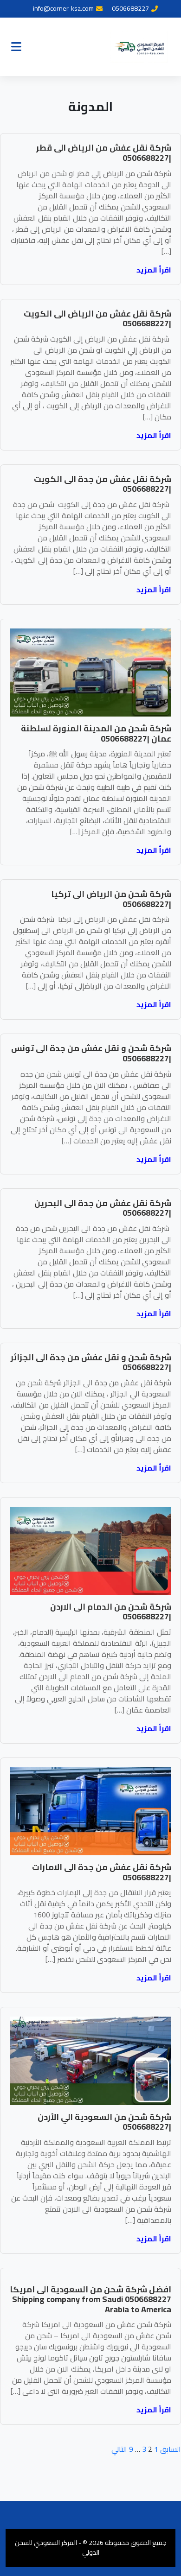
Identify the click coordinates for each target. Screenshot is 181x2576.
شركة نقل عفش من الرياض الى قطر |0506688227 (104, 153)
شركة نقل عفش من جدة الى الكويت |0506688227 (103, 484)
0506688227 (130, 9)
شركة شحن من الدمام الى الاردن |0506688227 (111, 1612)
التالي (119, 2449)
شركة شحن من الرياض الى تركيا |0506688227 (111, 899)
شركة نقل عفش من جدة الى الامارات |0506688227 (102, 1872)
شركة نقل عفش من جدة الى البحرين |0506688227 (103, 1208)
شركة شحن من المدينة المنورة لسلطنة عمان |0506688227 (96, 733)
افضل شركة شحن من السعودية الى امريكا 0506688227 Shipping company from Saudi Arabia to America (90, 2299)
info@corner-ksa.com (63, 9)
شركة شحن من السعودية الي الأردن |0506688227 (104, 2122)
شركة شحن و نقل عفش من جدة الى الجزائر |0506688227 (91, 1362)
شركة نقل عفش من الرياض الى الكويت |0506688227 (97, 319)
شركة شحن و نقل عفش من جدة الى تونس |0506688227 (91, 1053)
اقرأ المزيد (154, 270)
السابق (171, 2449)
